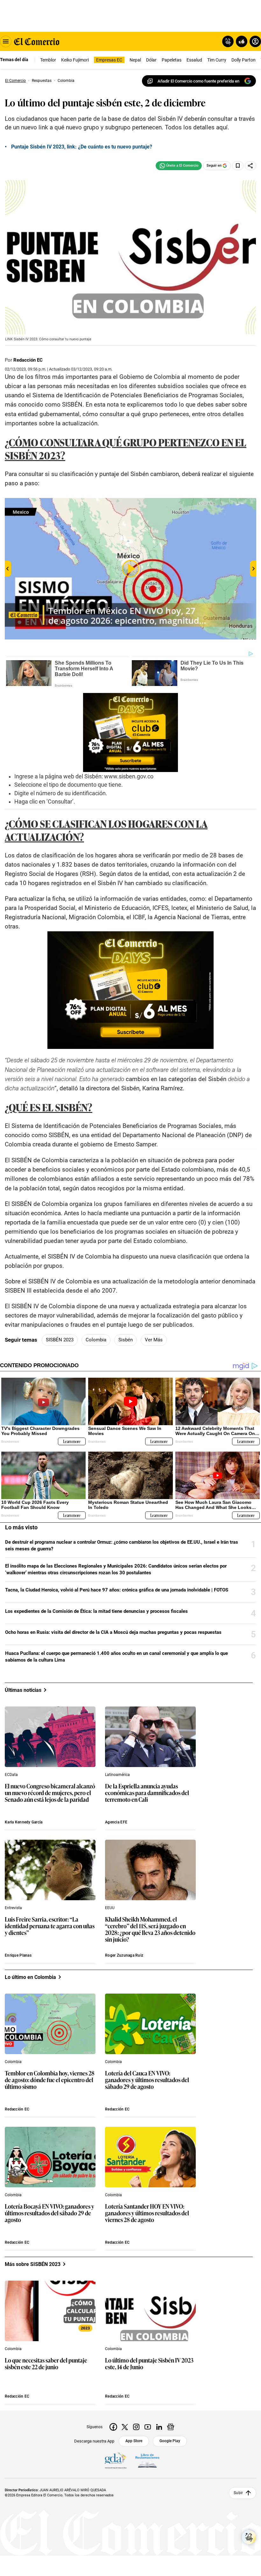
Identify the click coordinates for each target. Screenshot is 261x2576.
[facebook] (113, 2427)
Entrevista (13, 1908)
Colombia (96, 1340)
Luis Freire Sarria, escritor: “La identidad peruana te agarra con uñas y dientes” (50, 1926)
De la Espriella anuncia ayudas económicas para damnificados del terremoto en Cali (147, 1793)
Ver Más (154, 1340)
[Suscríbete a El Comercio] (240, 41)
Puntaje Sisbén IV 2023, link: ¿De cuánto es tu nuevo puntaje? (82, 147)
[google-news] (171, 2427)
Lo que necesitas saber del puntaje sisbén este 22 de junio (46, 2364)
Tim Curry (217, 60)
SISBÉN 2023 (60, 1340)
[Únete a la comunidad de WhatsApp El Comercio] (179, 166)
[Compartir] (250, 166)
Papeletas (172, 60)
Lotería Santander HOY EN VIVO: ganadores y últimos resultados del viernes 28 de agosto (147, 2213)
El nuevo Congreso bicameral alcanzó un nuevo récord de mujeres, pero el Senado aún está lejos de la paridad (50, 1793)
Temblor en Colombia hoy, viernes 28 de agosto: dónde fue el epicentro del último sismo (50, 2080)
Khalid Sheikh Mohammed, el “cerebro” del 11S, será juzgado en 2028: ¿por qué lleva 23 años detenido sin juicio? (150, 1930)
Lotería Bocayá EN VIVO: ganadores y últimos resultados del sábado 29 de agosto (49, 2213)
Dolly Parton (243, 60)
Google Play (170, 2441)
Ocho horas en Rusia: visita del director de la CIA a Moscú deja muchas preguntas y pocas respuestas (113, 1632)
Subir (238, 2493)
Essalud (194, 60)
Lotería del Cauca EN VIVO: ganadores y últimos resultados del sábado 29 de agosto (147, 2080)
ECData (11, 1775)
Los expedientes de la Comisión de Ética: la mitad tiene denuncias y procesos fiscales (96, 1611)
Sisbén (126, 1340)
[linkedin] (159, 2427)
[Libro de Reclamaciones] (147, 2461)
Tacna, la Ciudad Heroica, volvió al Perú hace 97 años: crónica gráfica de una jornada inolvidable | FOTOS (117, 1590)
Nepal (135, 60)
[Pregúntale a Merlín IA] (249, 2537)
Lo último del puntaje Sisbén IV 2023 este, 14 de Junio (149, 2364)
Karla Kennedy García (24, 1822)
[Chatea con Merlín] (228, 41)
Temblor (48, 60)
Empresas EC (109, 60)
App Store (134, 2441)
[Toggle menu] (6, 41)
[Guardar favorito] (238, 166)
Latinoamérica (117, 1775)
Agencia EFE (116, 1822)
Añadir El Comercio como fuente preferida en (198, 81)
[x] (125, 2427)
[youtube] (148, 2427)
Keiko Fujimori (75, 60)
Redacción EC (28, 360)
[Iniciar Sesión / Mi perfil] (255, 41)
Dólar (151, 60)
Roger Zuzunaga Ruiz (124, 1955)
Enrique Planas (18, 1955)
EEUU (110, 1908)
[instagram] (136, 2427)
